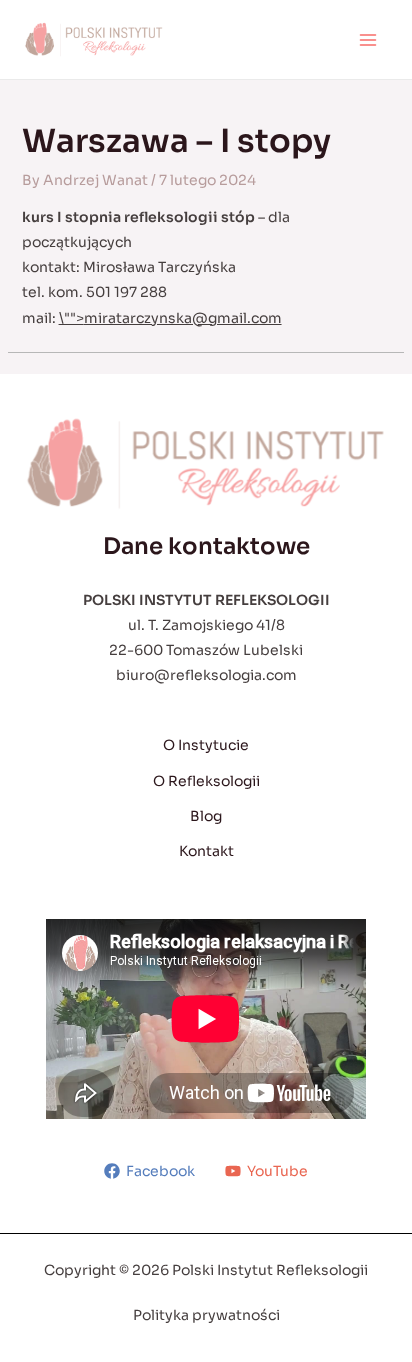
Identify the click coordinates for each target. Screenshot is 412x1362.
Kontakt (206, 851)
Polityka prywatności (206, 1315)
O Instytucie (206, 745)
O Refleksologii (206, 781)
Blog (206, 816)
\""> (170, 318)
